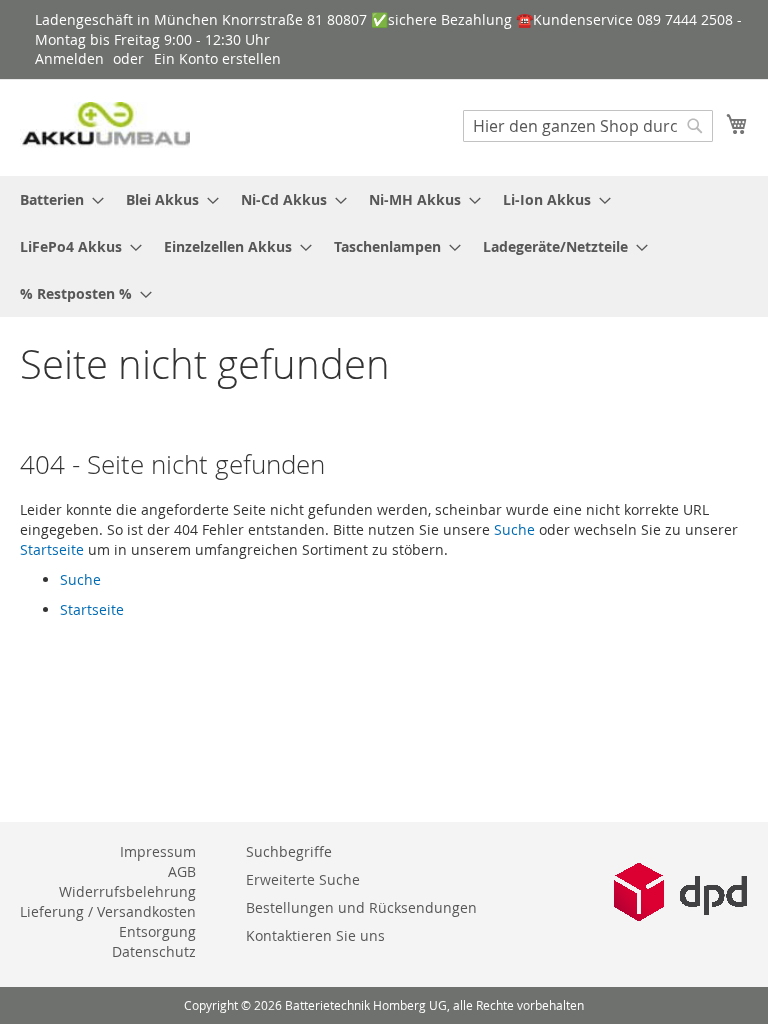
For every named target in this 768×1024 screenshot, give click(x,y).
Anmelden (69, 58)
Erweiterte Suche (303, 879)
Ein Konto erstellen (217, 58)
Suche (514, 529)
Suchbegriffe (289, 851)
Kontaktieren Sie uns (315, 935)
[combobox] (588, 126)
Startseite (52, 549)
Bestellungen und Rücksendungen (361, 907)
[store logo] (105, 126)
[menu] (384, 246)
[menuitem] (56, 199)
